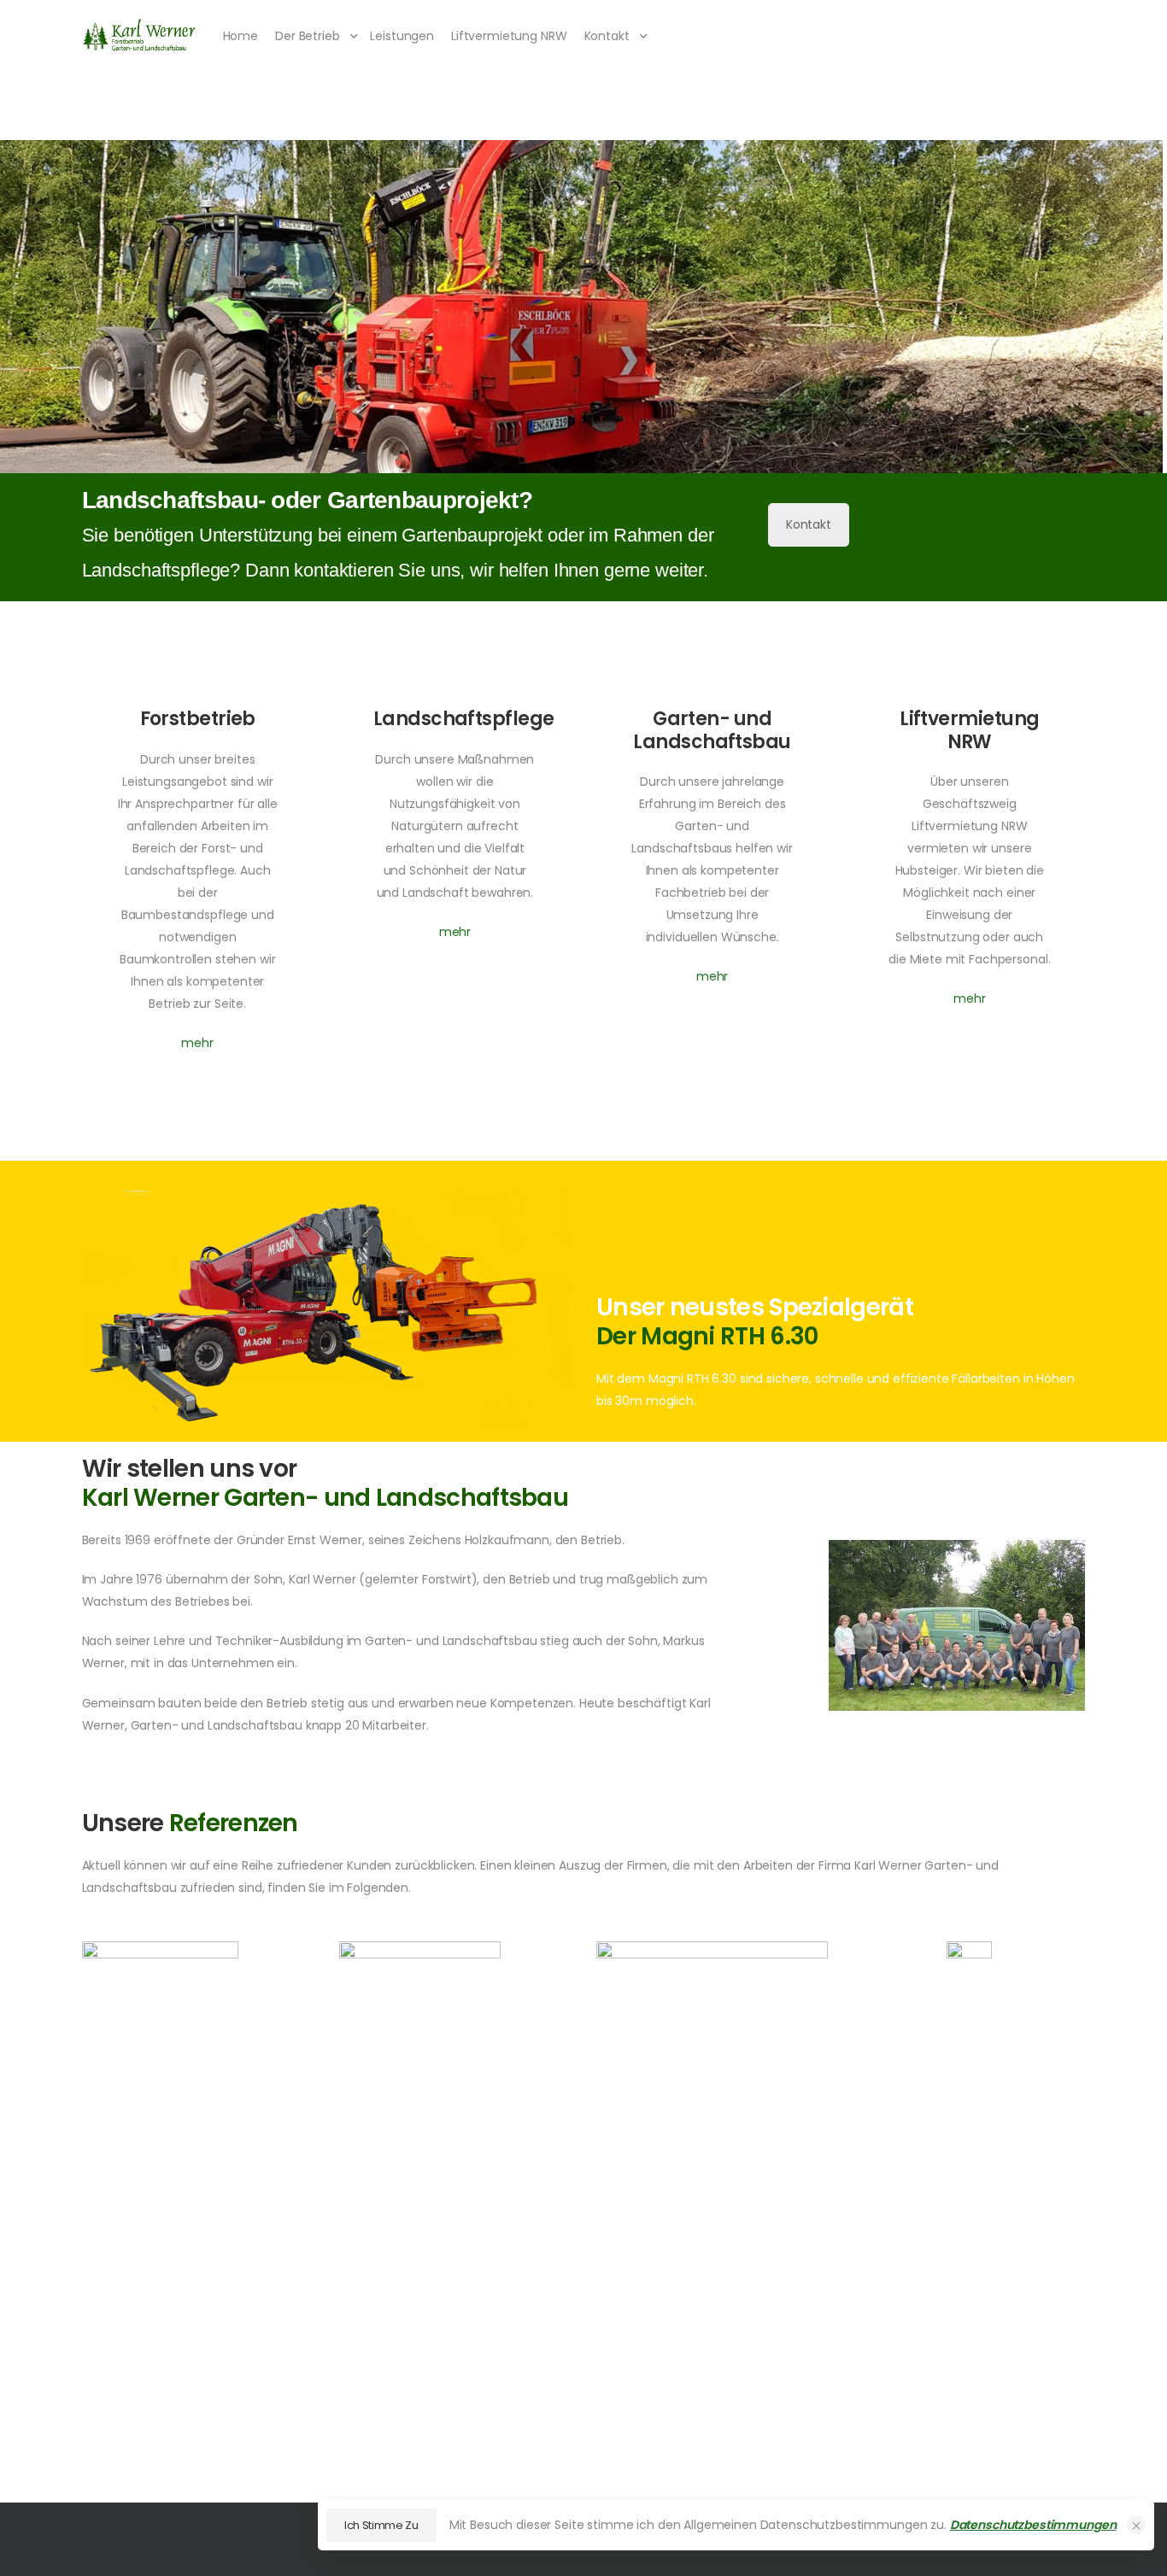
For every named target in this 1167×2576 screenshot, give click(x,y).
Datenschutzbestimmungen (1033, 2525)
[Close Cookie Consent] (1136, 2525)
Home (240, 36)
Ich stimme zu (381, 2525)
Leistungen (402, 36)
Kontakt (607, 36)
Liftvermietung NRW (509, 36)
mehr (197, 1043)
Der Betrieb (307, 36)
